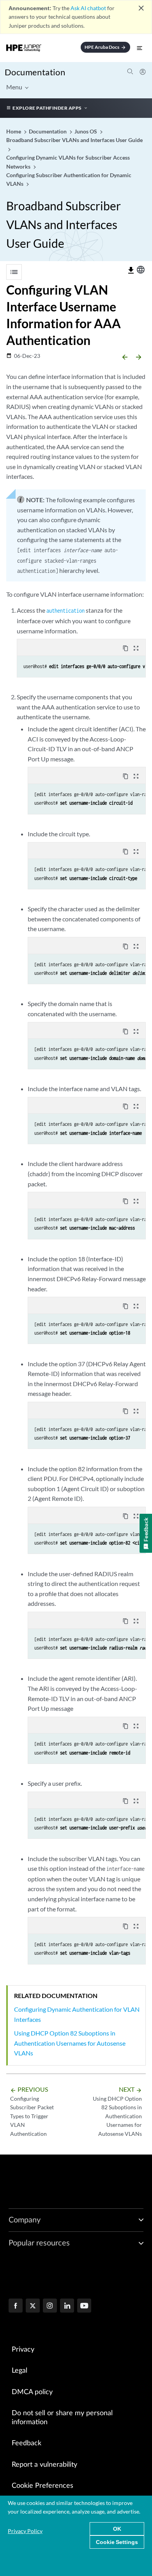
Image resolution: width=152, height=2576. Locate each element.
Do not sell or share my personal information (62, 2418)
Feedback (27, 2443)
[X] (33, 2306)
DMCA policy (32, 2392)
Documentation (35, 72)
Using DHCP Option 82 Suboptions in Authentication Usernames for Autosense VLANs (70, 2043)
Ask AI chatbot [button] (88, 8)
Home (14, 131)
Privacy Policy (25, 2531)
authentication (65, 611)
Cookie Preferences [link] (42, 2486)
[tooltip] (131, 270)
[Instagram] (50, 2306)
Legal (19, 2371)
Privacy (23, 2350)
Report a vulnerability (44, 2465)
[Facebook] (16, 2306)
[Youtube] (84, 2306)
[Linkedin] (67, 2306)
